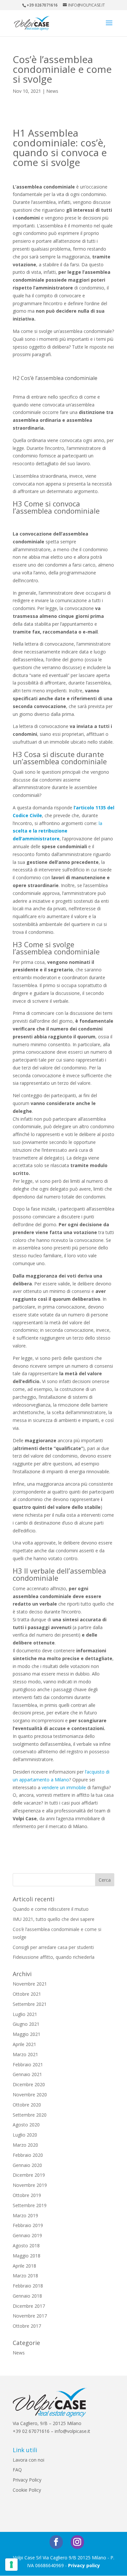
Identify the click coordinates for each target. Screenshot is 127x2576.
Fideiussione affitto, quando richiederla (54, 1957)
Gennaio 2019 (27, 2235)
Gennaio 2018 (27, 2296)
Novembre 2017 (30, 2316)
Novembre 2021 (30, 1984)
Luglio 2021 (25, 2014)
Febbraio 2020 (28, 2155)
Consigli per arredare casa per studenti (53, 1947)
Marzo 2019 (25, 2215)
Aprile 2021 (24, 2044)
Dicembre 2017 (29, 2306)
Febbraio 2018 (28, 2286)
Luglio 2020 (25, 2135)
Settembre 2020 (30, 2115)
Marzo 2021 (25, 2054)
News (52, 91)
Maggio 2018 (27, 2256)
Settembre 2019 (30, 2205)
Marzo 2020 (25, 2145)
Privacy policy (84, 2565)
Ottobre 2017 (27, 2326)
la (100, 823)
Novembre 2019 (30, 2185)
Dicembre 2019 (29, 2175)
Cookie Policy (27, 2490)
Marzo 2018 (25, 2276)
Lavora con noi (28, 2460)
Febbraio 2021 (28, 2064)
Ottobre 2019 (27, 2195)
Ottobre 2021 (27, 1994)
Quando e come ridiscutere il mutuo (51, 1909)
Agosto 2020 (26, 2125)
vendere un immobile (64, 1787)
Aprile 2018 (24, 2266)
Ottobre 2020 (27, 2105)
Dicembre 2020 (29, 2084)
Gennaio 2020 (27, 2165)
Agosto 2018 (26, 2246)
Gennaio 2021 (27, 2074)
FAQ (17, 2470)
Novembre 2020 (30, 2095)
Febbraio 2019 (28, 2225)
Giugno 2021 (26, 2024)
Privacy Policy (27, 2480)
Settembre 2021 (30, 2004)
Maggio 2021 (27, 2034)
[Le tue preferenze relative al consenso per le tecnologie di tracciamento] (11, 2565)
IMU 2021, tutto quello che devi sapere (54, 1919)
